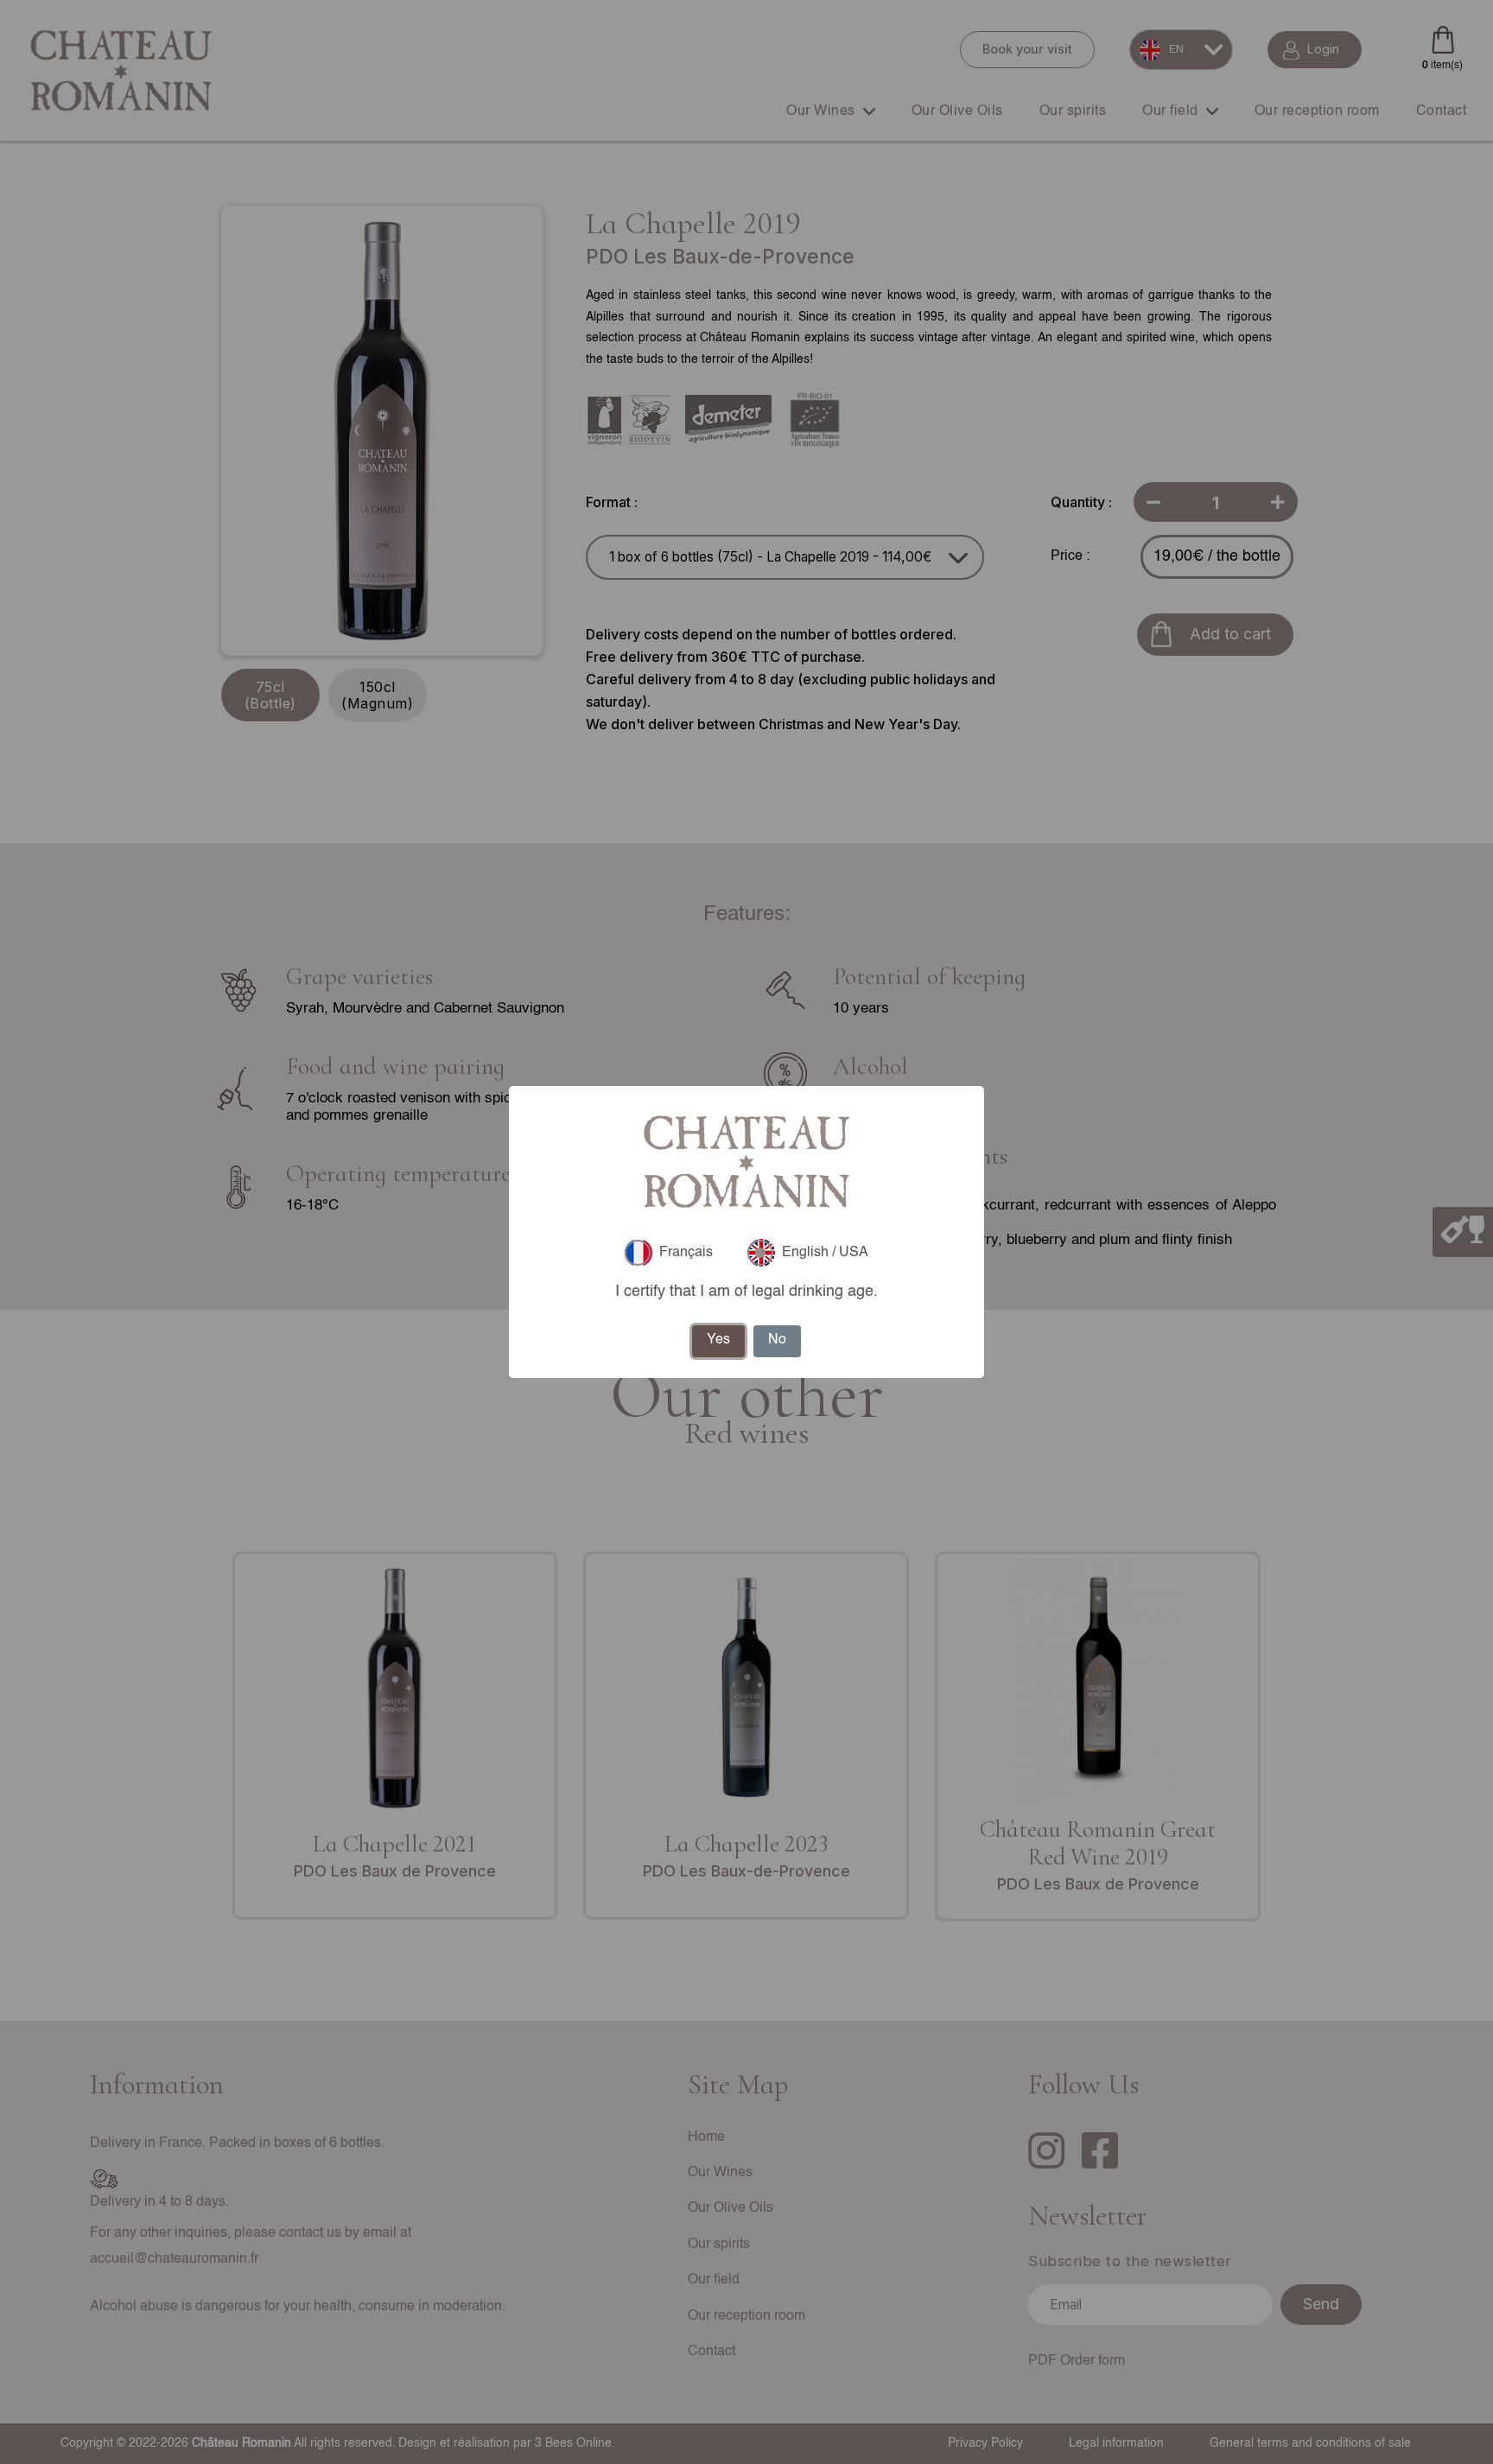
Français (686, 1253)
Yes (718, 1340)
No (777, 1340)
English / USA (825, 1253)
